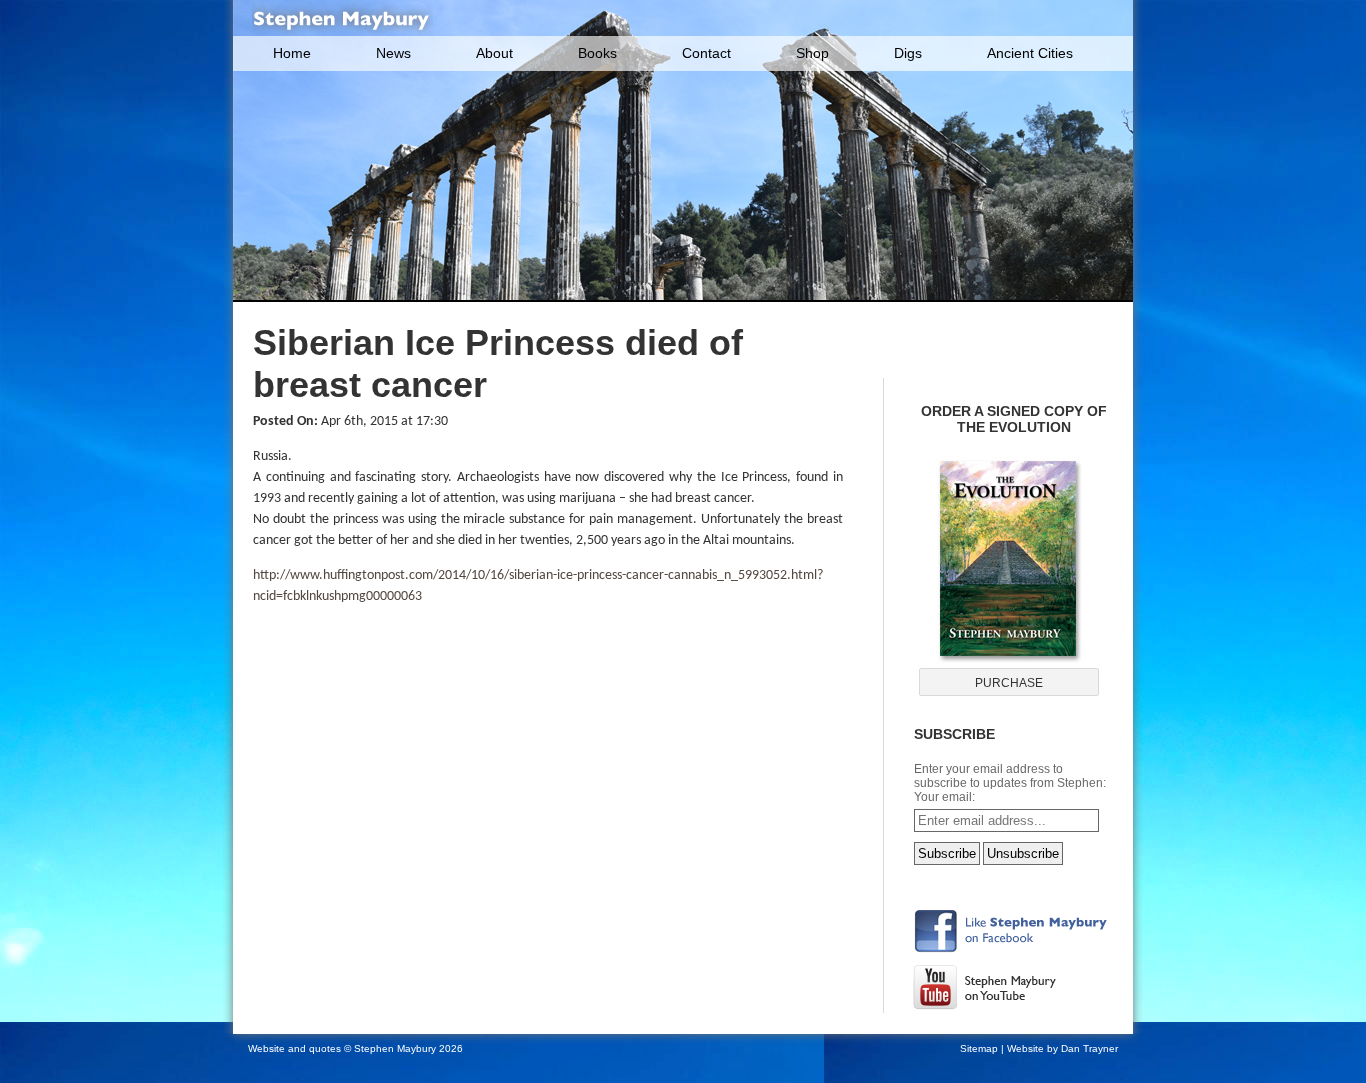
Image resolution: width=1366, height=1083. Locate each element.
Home (292, 53)
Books (597, 53)
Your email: (944, 797)
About (494, 53)
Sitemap (979, 1048)
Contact (706, 53)
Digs (908, 53)
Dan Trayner (1089, 1048)
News (393, 53)
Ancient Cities (1030, 53)
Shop (812, 53)
